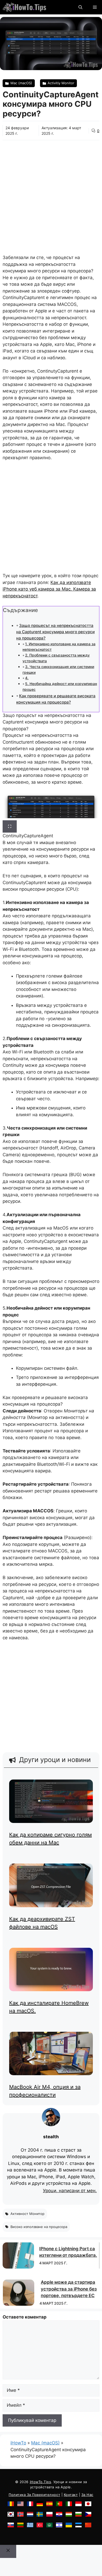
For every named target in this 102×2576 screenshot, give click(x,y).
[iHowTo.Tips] (24, 7)
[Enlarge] (10, 827)
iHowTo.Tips (41, 2482)
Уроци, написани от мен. (70, 2191)
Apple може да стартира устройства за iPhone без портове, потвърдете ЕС (69, 2289)
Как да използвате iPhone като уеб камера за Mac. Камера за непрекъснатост (49, 589)
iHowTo (18, 2443)
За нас (87, 2495)
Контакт (71, 2495)
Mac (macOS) (45, 2443)
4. (27, 678)
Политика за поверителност (34, 2495)
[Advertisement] (51, 194)
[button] (80, 7)
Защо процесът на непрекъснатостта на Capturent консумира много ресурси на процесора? (55, 632)
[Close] (8, 2551)
